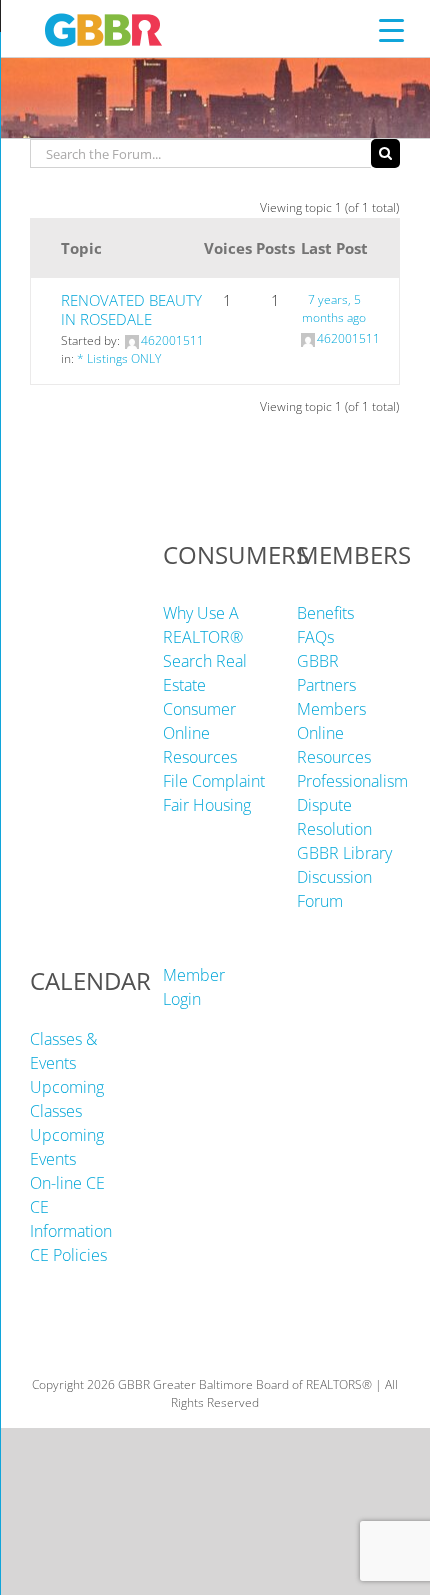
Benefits (325, 613)
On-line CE (67, 1183)
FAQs (315, 637)
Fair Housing (207, 805)
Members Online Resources (334, 733)
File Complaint (214, 781)
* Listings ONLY (119, 358)
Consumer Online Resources (200, 733)
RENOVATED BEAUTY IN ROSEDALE (131, 309)
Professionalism (352, 781)
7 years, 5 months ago (334, 308)
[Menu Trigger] (391, 29)
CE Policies (68, 1255)
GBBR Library (344, 853)
